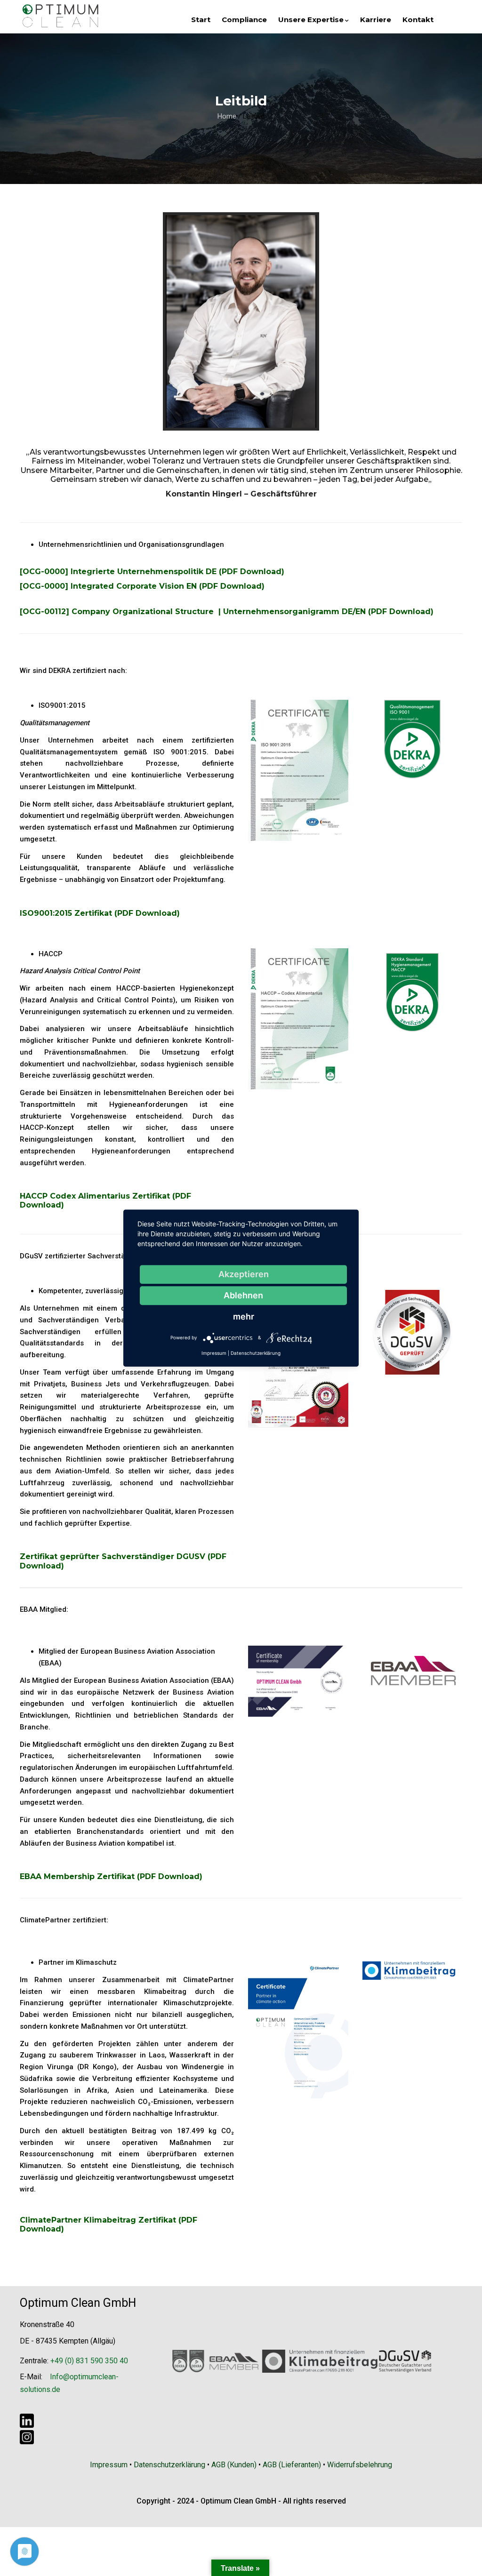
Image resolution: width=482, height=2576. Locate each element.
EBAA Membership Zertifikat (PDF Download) (111, 1876)
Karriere (376, 20)
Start (201, 20)
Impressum (109, 2465)
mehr (244, 1316)
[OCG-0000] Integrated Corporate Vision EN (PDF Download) (142, 586)
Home (227, 116)
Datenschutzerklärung (169, 2465)
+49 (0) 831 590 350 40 (89, 2361)
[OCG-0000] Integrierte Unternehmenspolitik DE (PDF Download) (152, 572)
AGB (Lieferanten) (292, 2465)
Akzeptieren (244, 1274)
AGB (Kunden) (234, 2465)
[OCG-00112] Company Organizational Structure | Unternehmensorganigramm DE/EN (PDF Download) (227, 612)
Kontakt (418, 20)
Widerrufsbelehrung (360, 2465)
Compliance (244, 20)
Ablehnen (243, 1295)
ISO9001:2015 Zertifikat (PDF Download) (100, 913)
